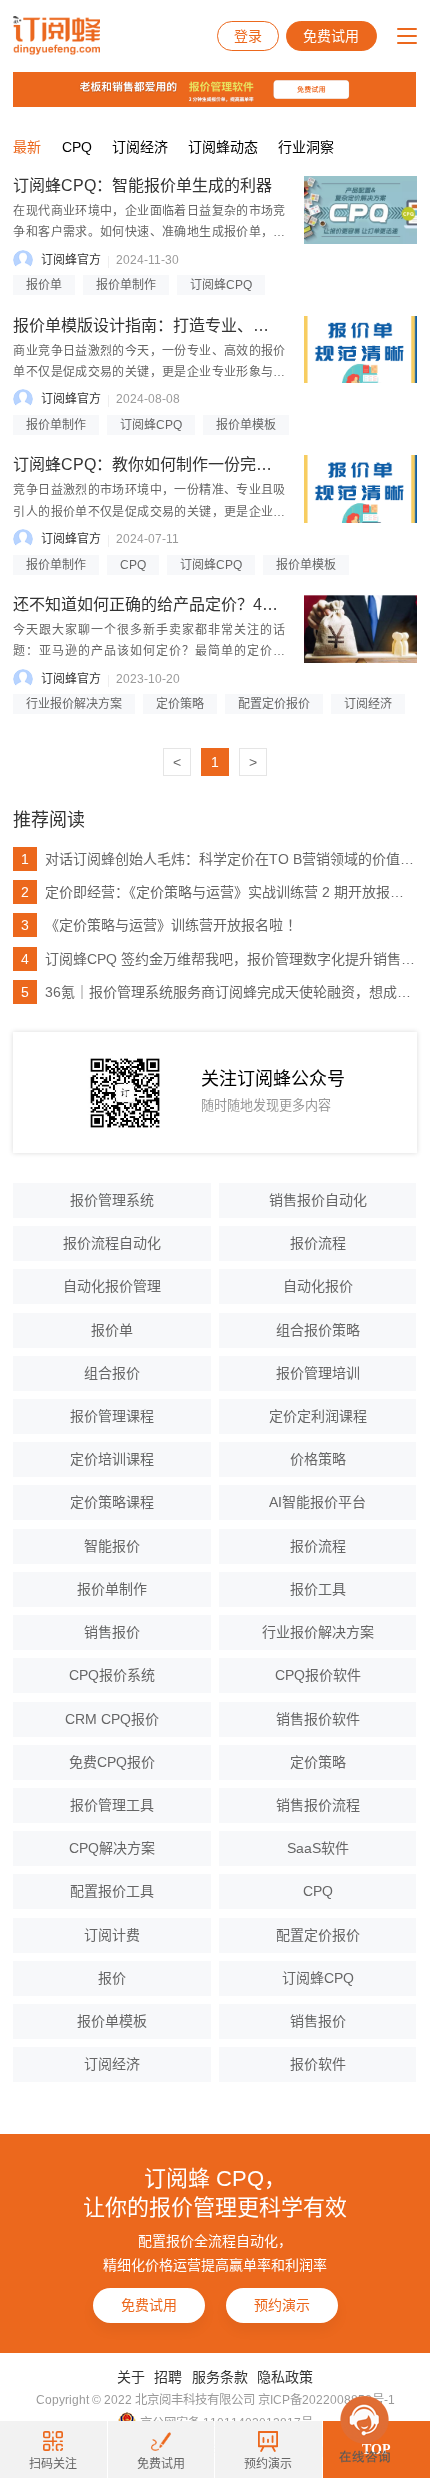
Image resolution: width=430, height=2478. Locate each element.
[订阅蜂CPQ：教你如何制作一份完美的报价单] (360, 489)
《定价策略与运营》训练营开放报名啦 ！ (161, 925)
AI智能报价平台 (317, 1502)
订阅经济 (140, 147)
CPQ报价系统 (112, 1675)
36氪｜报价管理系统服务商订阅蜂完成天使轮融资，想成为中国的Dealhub (218, 992)
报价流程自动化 (112, 1243)
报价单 (44, 285)
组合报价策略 (318, 1330)
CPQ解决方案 (112, 1848)
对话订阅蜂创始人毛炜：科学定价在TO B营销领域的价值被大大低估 (218, 859)
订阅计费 (112, 1935)
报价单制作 (126, 285)
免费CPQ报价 (112, 1762)
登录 (248, 36)
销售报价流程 (318, 1805)
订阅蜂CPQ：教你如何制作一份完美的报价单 (174, 464)
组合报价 (112, 1373)
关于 (131, 2377)
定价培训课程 (112, 1459)
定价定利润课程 (318, 1416)
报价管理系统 (112, 1200)
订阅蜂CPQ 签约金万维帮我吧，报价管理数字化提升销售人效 (218, 959)
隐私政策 (285, 2377)
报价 (112, 1978)
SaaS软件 (318, 1848)
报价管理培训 (318, 1373)
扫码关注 (53, 2464)
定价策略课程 (112, 1502)
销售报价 (112, 1632)
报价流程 (318, 1243)
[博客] (214, 94)
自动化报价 (318, 1286)
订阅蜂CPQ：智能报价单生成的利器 (142, 185)
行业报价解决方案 (74, 704)
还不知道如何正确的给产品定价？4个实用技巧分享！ (201, 604)
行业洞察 (306, 147)
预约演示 (282, 2305)
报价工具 (318, 1589)
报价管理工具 (112, 1805)
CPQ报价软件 (318, 1675)
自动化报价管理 (112, 1286)
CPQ (77, 147)
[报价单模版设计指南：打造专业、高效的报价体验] (360, 350)
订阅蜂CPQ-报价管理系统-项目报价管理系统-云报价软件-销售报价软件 (56, 36)
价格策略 (318, 1459)
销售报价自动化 (318, 1200)
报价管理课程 (112, 1416)
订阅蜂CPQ (221, 285)
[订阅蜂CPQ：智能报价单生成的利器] (360, 210)
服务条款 (220, 2377)
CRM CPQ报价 (112, 1719)
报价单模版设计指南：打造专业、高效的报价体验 (189, 325)
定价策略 (180, 704)
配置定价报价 (274, 704)
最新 (27, 147)
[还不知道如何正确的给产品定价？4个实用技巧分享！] (360, 629)
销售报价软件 (318, 1719)
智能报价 (112, 1546)
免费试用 (331, 36)
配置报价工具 (112, 1891)
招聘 (168, 2377)
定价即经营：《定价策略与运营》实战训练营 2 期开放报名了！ (218, 892)
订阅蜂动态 (223, 147)
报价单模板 (246, 425)
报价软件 (318, 2064)
